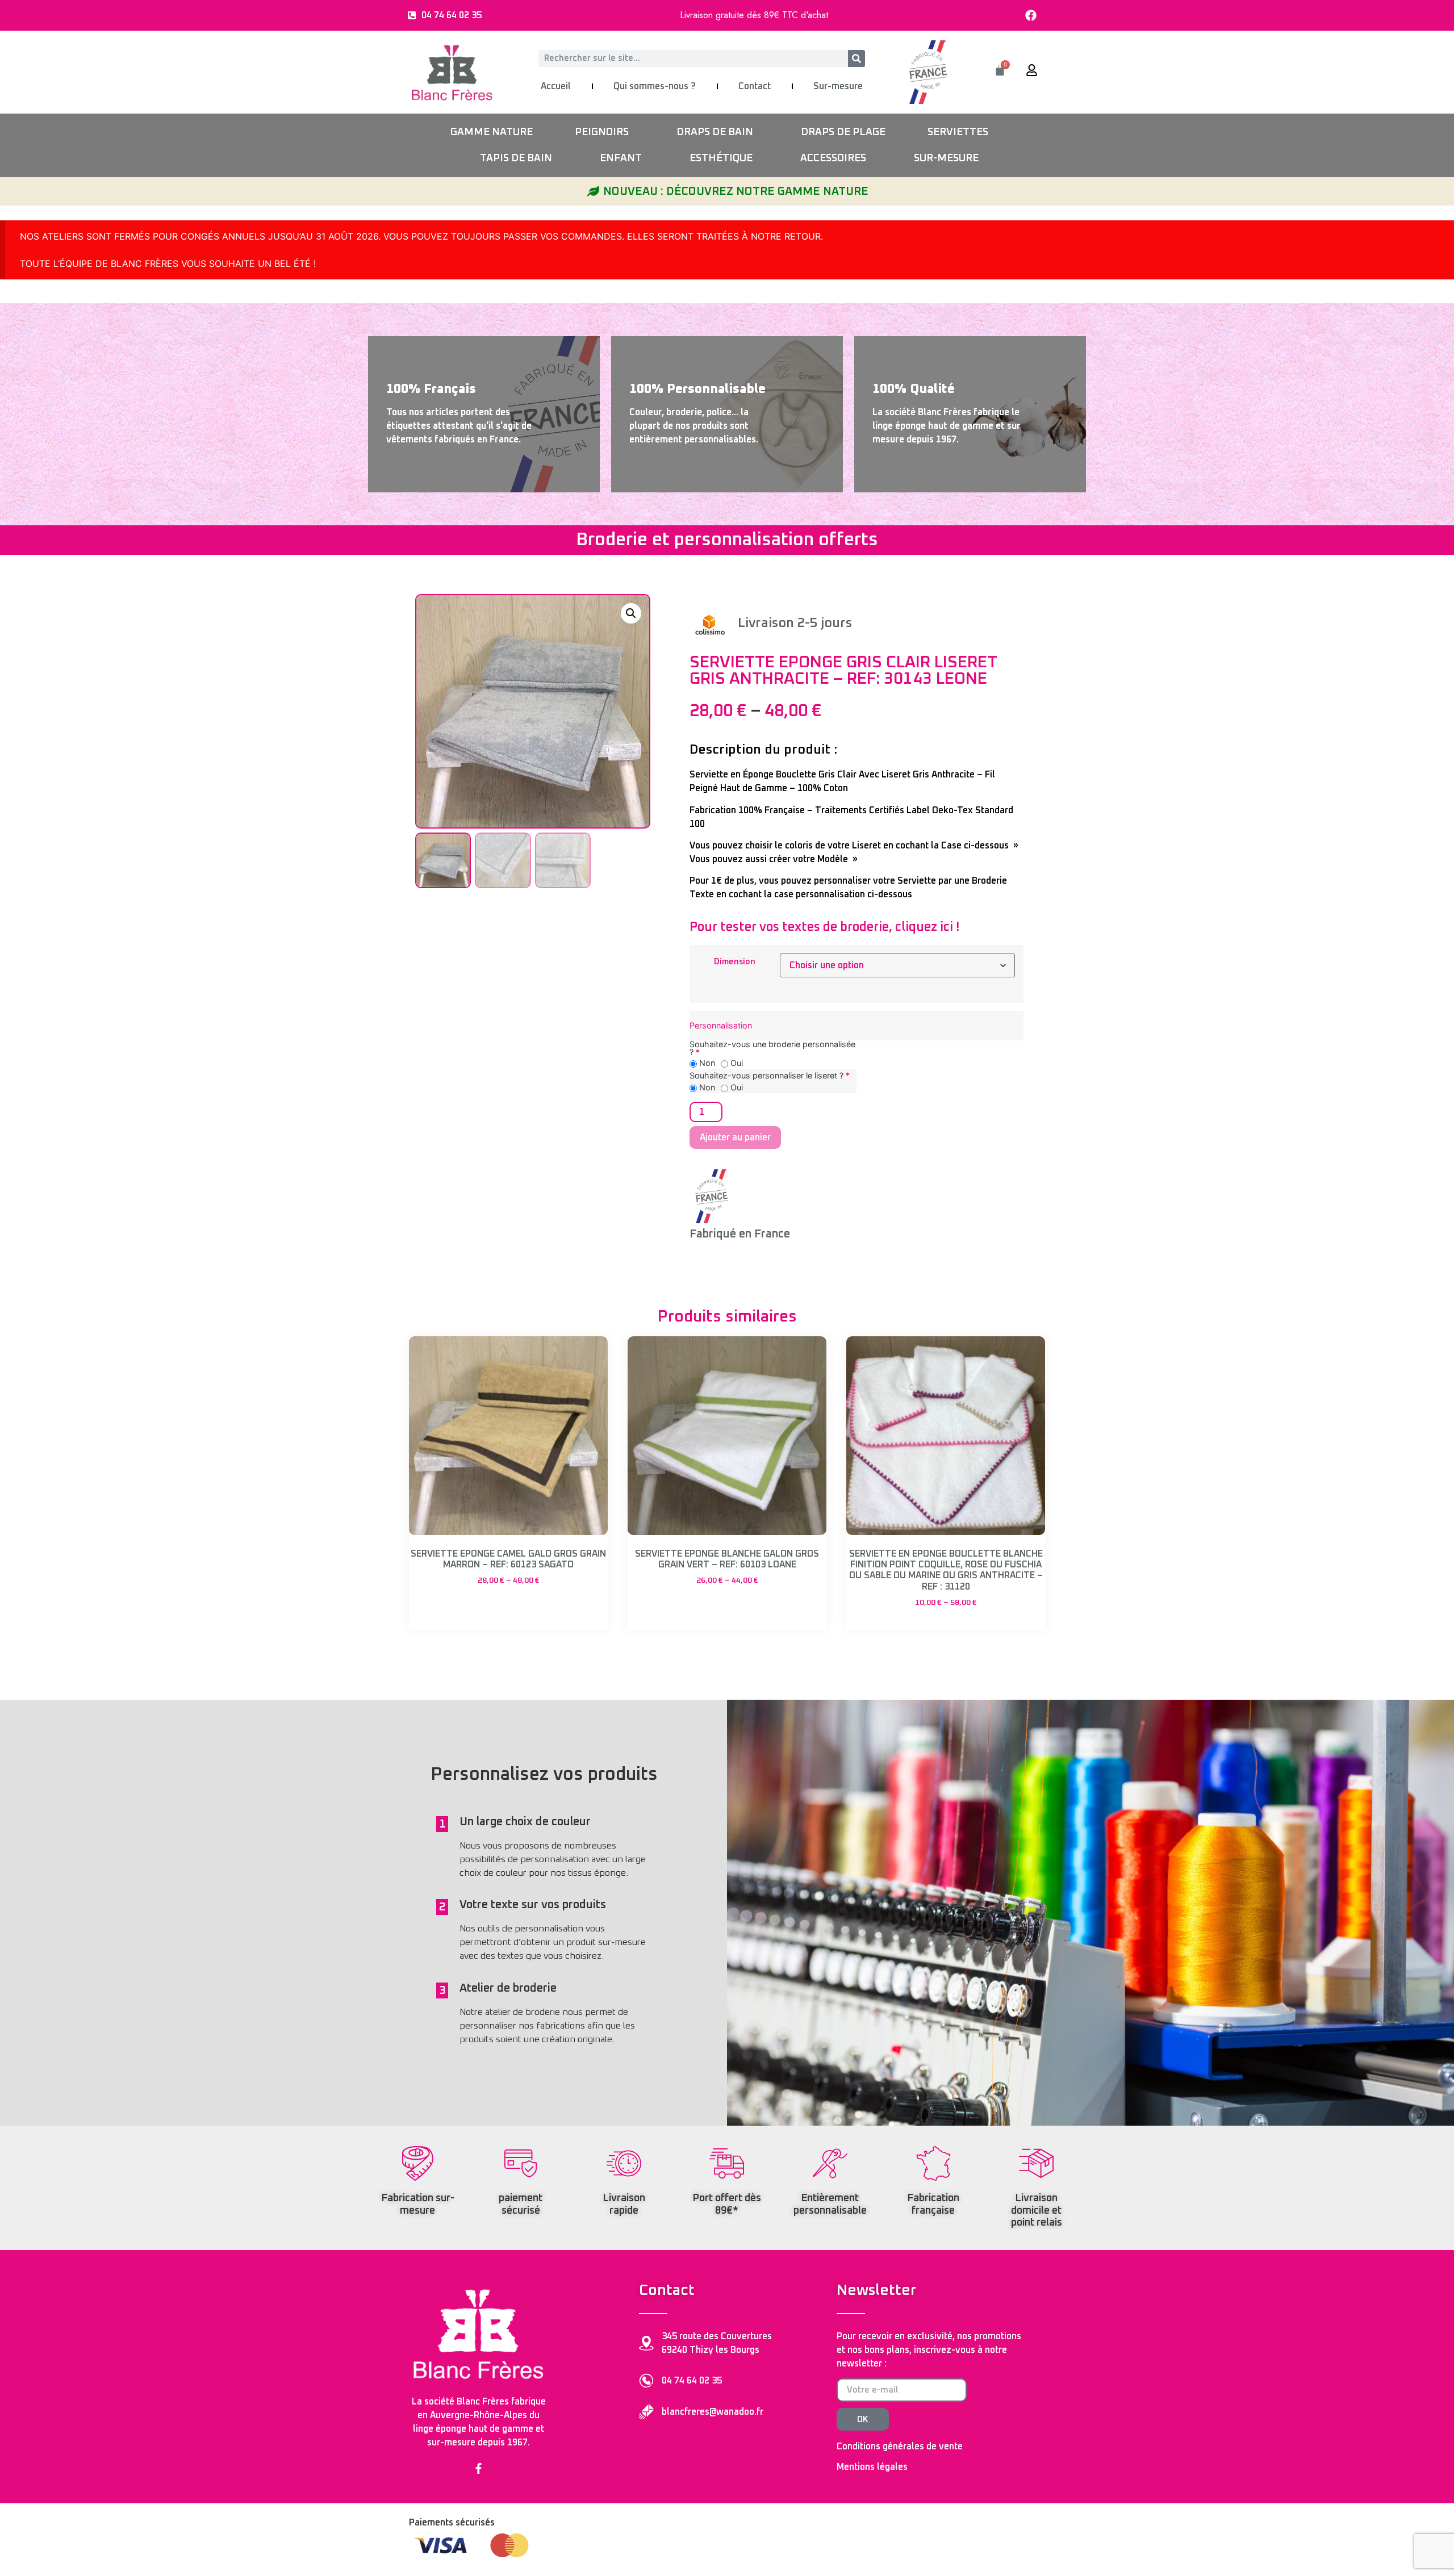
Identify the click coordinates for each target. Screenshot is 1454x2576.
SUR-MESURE (946, 158)
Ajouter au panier (735, 1138)
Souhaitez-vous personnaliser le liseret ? (770, 1076)
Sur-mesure (838, 86)
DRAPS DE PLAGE (843, 132)
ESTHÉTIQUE (721, 158)
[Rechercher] (856, 58)
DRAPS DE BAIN (715, 132)
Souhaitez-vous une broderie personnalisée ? (772, 1049)
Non (706, 1063)
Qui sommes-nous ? (655, 86)
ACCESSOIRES (833, 158)
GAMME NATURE (492, 132)
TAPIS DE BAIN (516, 158)
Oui (736, 1063)
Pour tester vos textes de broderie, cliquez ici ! (824, 927)
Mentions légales (872, 2467)
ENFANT (621, 158)
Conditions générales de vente (900, 2447)
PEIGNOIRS (602, 132)
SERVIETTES (958, 132)
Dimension (735, 962)
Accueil (556, 86)
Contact (755, 86)
